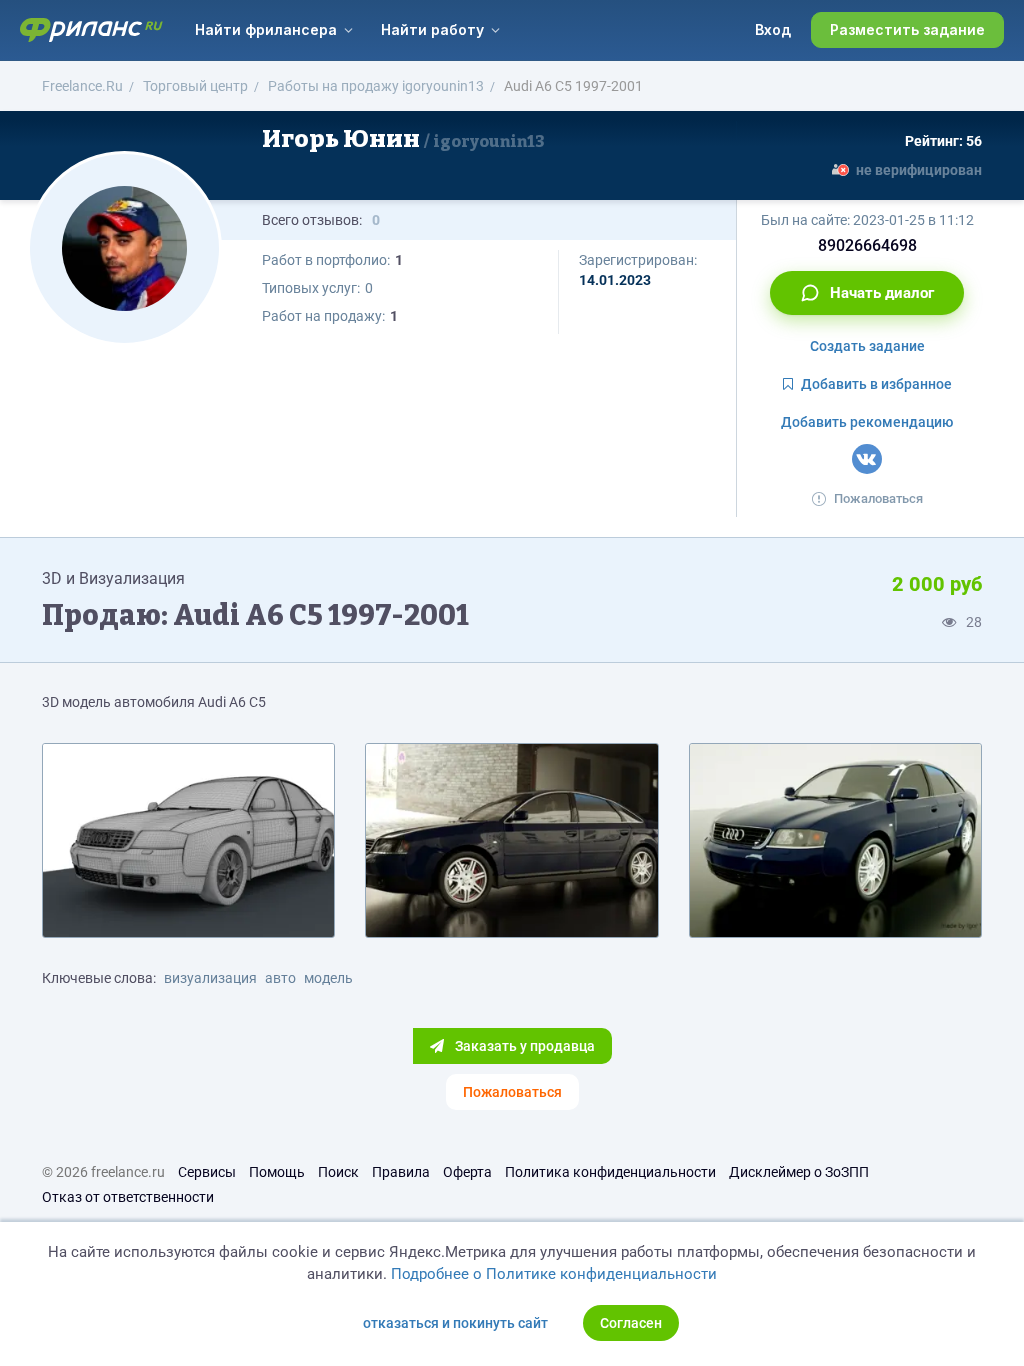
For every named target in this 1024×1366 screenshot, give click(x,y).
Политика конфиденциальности (610, 1172)
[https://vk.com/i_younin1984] (867, 459)
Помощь (277, 1172)
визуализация (210, 978)
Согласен (631, 1323)
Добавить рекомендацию (867, 422)
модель (328, 978)
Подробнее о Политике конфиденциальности (554, 1274)
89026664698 (867, 245)
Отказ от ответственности (128, 1197)
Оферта (467, 1172)
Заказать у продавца (523, 1046)
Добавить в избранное (876, 384)
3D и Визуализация (113, 578)
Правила (401, 1172)
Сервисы (207, 1172)
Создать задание (867, 346)
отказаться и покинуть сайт (455, 1323)
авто (280, 978)
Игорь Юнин (403, 139)
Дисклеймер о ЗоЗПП (799, 1172)
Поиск (338, 1172)
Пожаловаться (878, 498)
